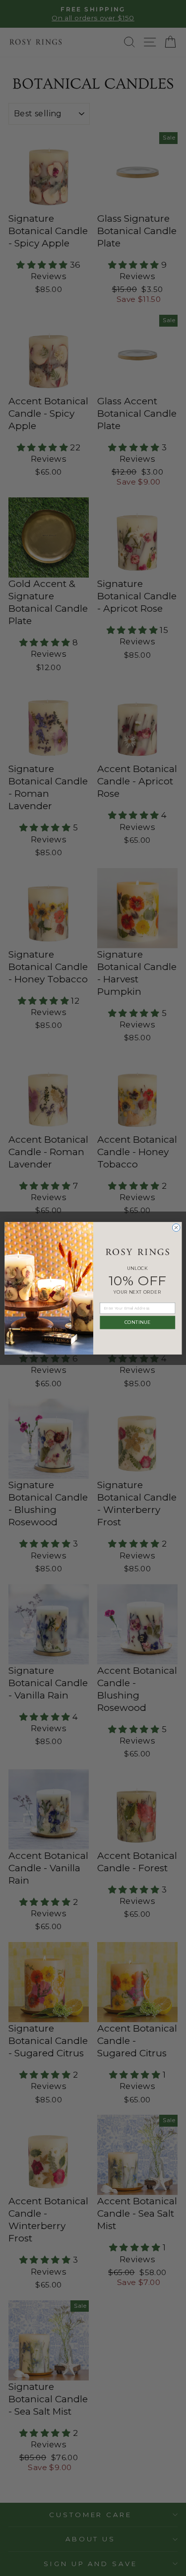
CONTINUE (137, 1322)
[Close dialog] (176, 1227)
